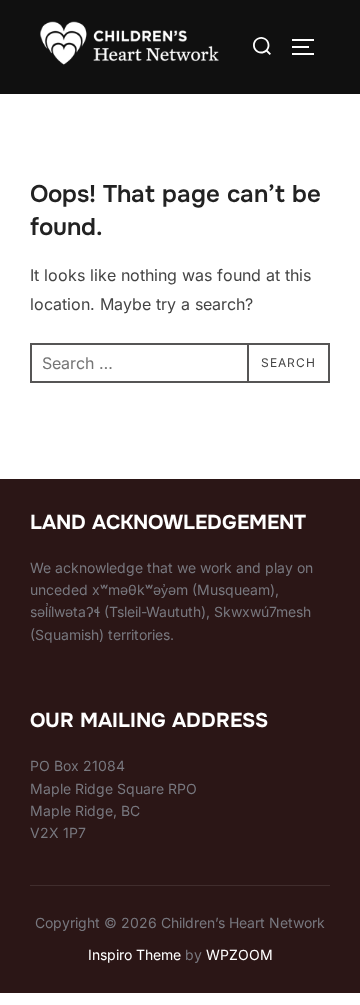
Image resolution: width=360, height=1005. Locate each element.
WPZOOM (239, 954)
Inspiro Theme (134, 954)
